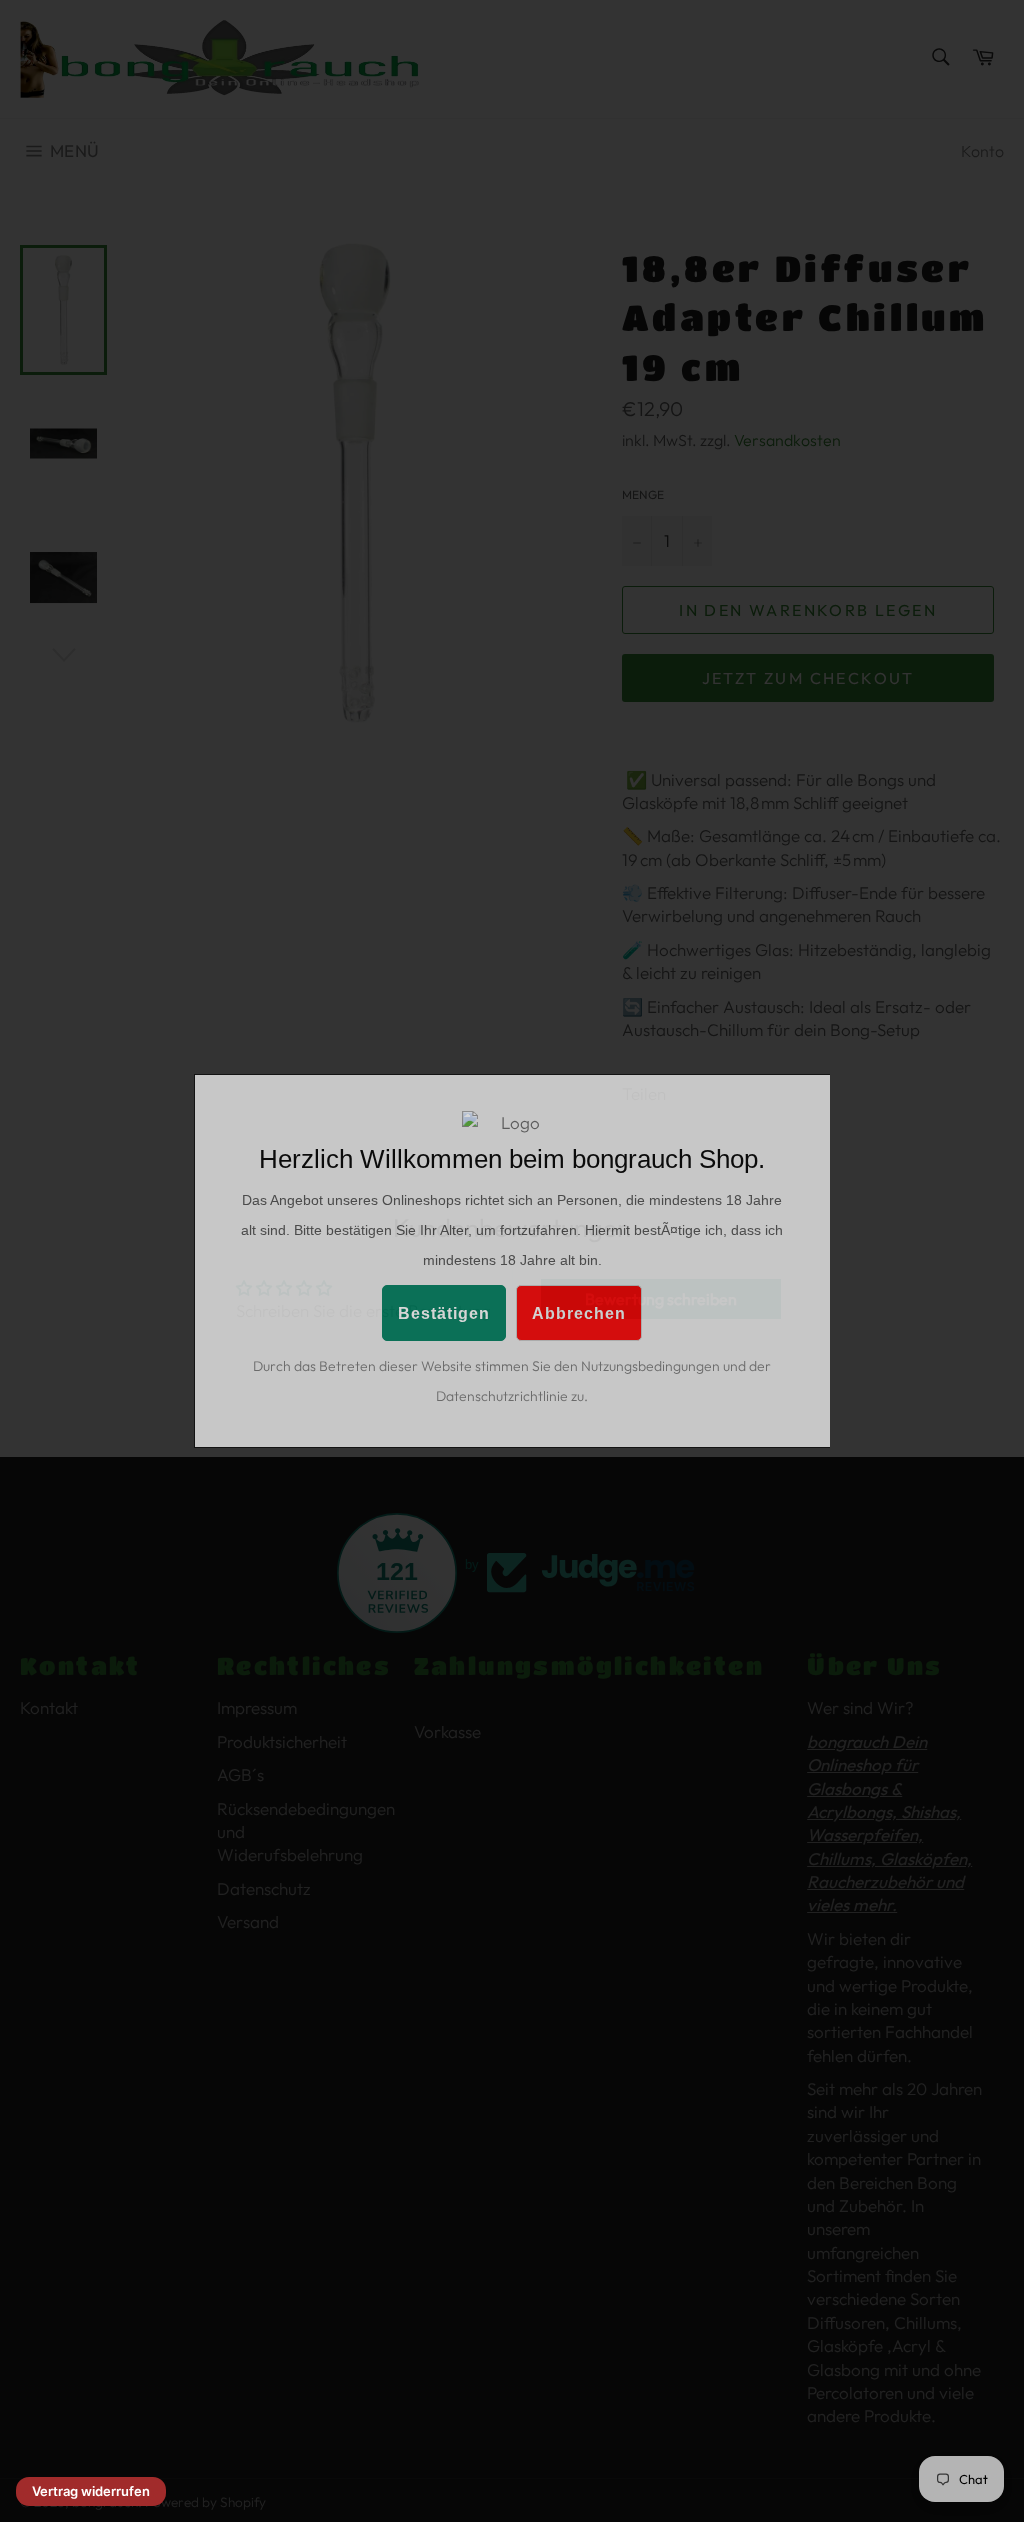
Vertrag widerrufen (91, 2491)
